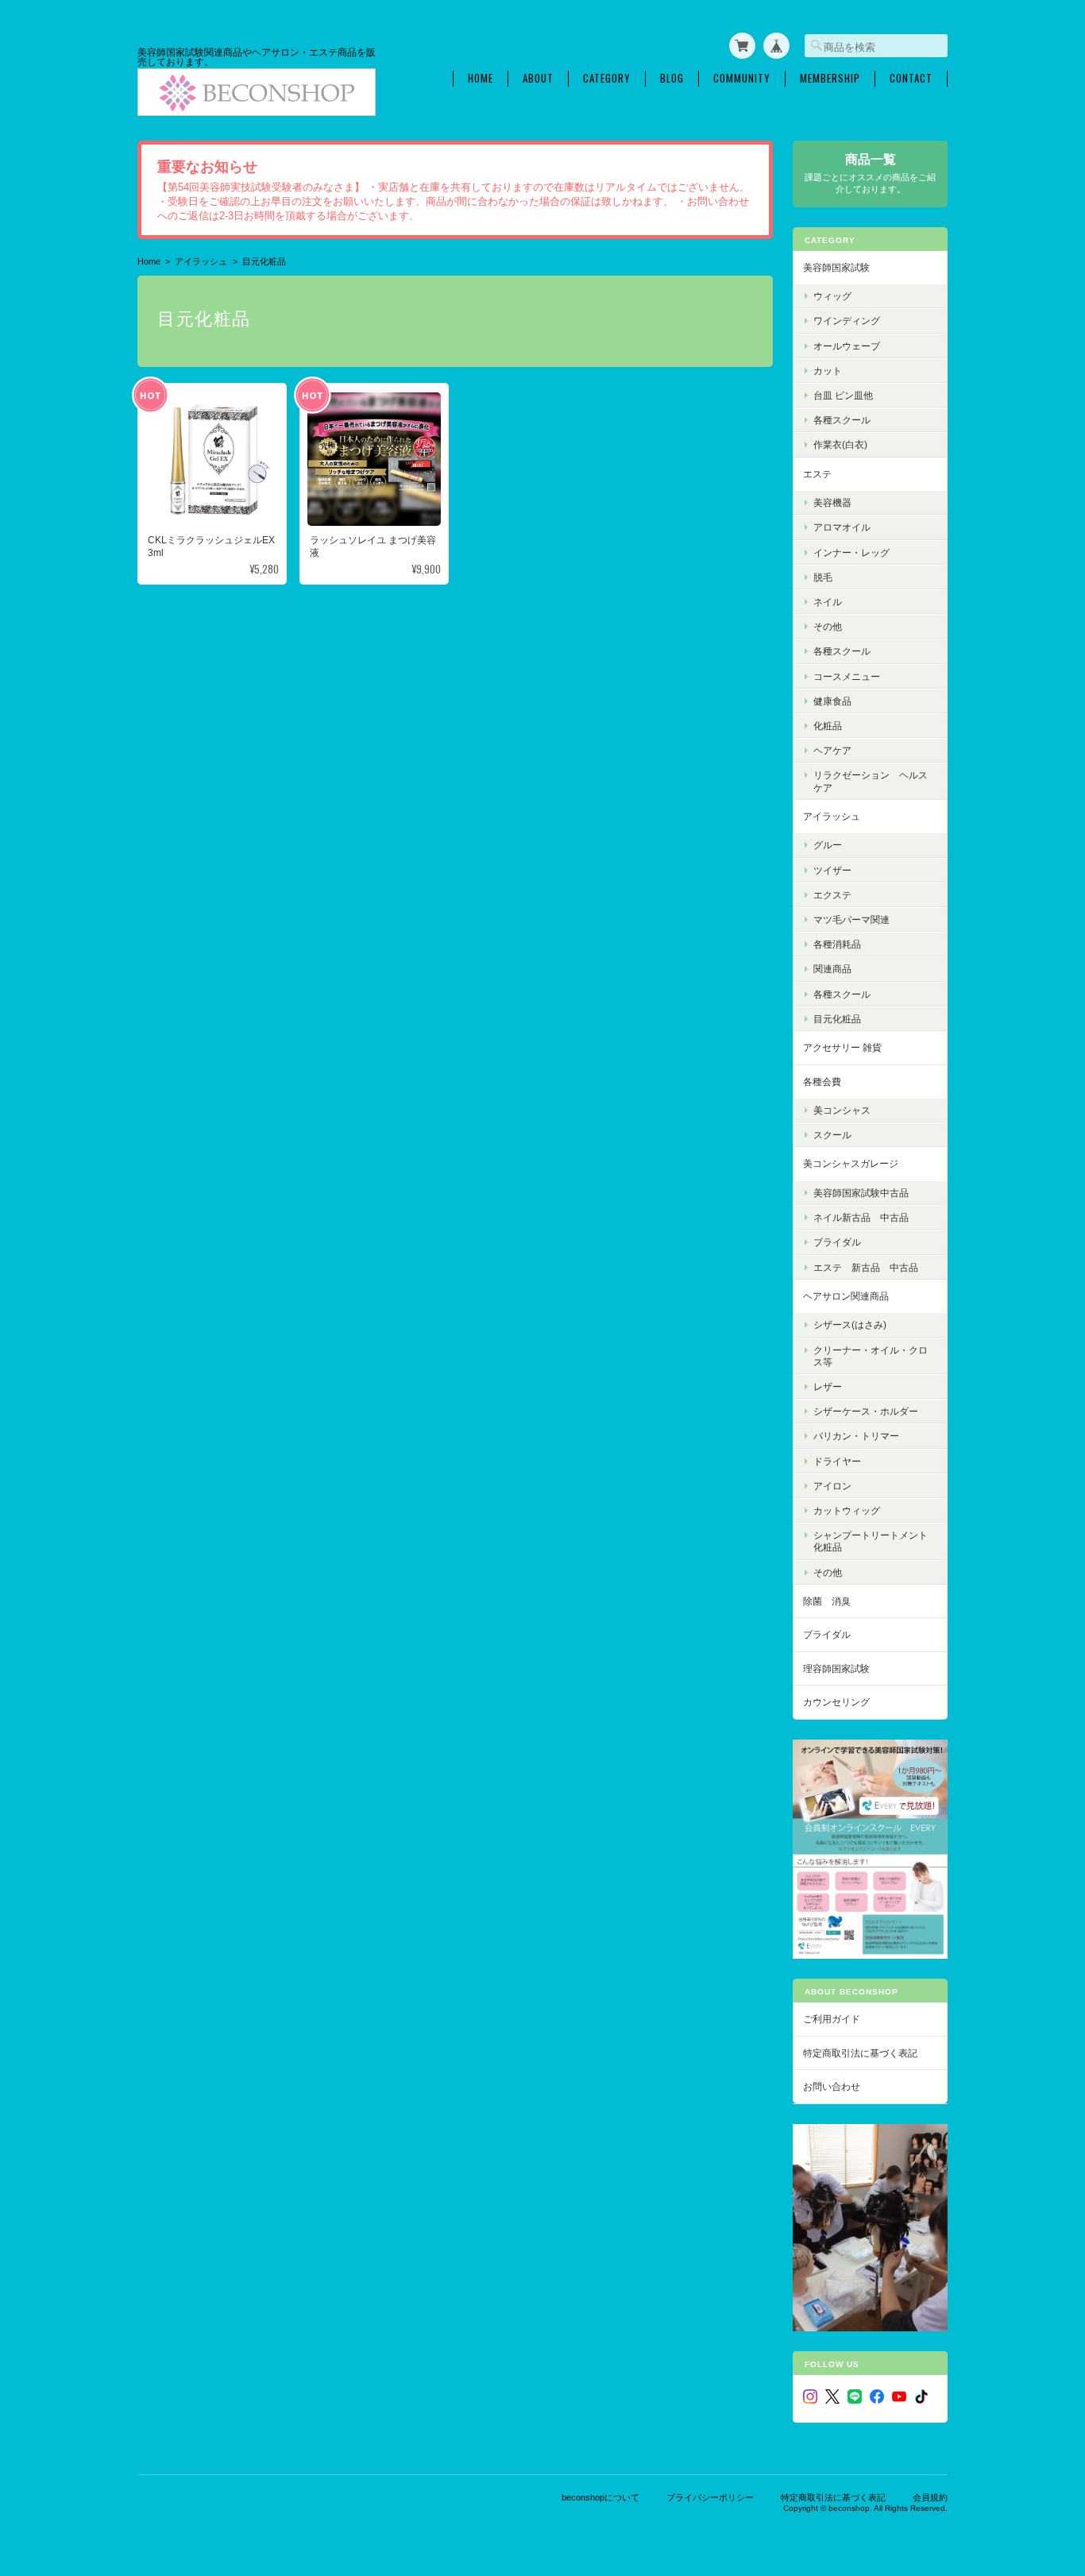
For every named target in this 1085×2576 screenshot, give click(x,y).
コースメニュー (847, 676)
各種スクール (842, 420)
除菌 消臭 (827, 1601)
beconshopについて (600, 2497)
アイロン (832, 1486)
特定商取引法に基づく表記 (860, 2053)
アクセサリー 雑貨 (842, 1047)
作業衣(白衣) (840, 444)
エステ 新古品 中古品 (866, 1267)
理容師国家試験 (836, 1668)
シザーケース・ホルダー (866, 1411)
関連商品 (832, 969)
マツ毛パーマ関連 (851, 919)
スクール (832, 1135)
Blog (672, 78)
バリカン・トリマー (856, 1436)
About (538, 78)
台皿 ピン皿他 (843, 395)
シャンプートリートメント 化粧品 (875, 1541)
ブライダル (837, 1242)
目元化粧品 (837, 1019)
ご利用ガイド (832, 2019)
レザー (828, 1386)
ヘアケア (832, 750)
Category (607, 78)
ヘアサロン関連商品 (846, 1296)
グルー (828, 845)
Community (742, 78)
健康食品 (832, 701)
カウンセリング (836, 1702)
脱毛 (823, 577)
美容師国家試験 (836, 267)
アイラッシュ (201, 261)
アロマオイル (842, 527)
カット (828, 371)
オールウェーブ (847, 346)
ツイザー (832, 870)
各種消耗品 (837, 944)
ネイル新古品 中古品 (861, 1217)
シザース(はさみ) (850, 1325)
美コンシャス (842, 1110)
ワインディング (847, 321)
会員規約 (930, 2497)
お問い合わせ (832, 2086)
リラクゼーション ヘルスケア (871, 781)
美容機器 (832, 502)
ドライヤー (837, 1461)
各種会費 (822, 1081)
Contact (911, 78)
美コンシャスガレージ (851, 1163)
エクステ (832, 895)
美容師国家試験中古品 (861, 1193)
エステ (817, 474)
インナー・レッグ (851, 552)
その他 (828, 626)
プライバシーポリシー (710, 2497)
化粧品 (828, 726)
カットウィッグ (847, 1510)
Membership (830, 78)
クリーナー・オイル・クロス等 (871, 1356)
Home (481, 78)
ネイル (828, 602)
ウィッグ (832, 296)
